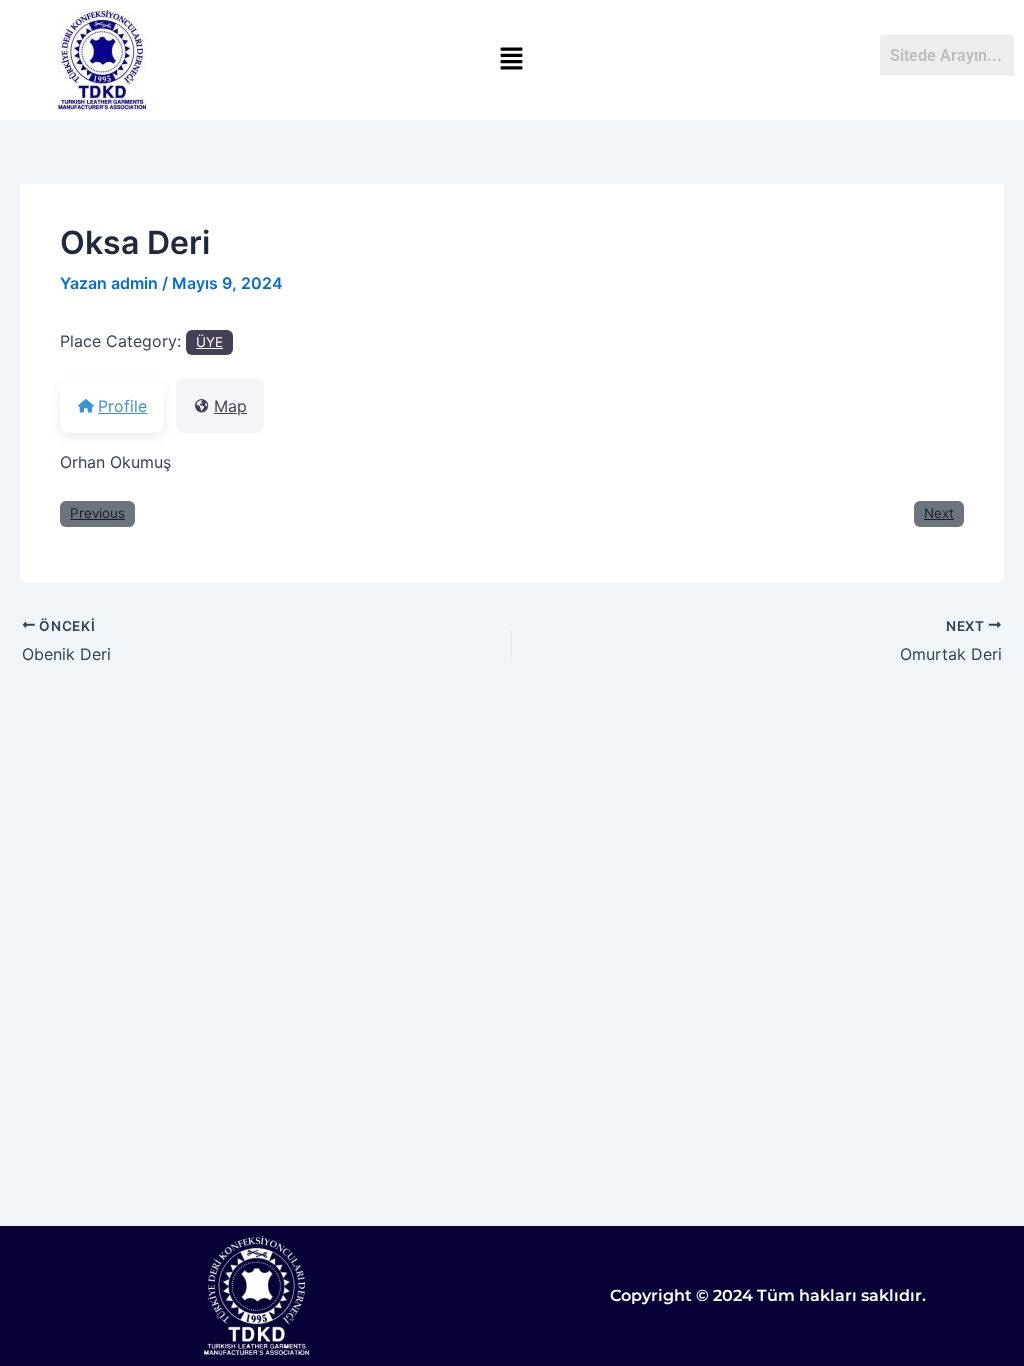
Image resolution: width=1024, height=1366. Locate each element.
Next (939, 513)
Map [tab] (230, 406)
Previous (97, 513)
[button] (512, 59)
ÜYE (209, 342)
